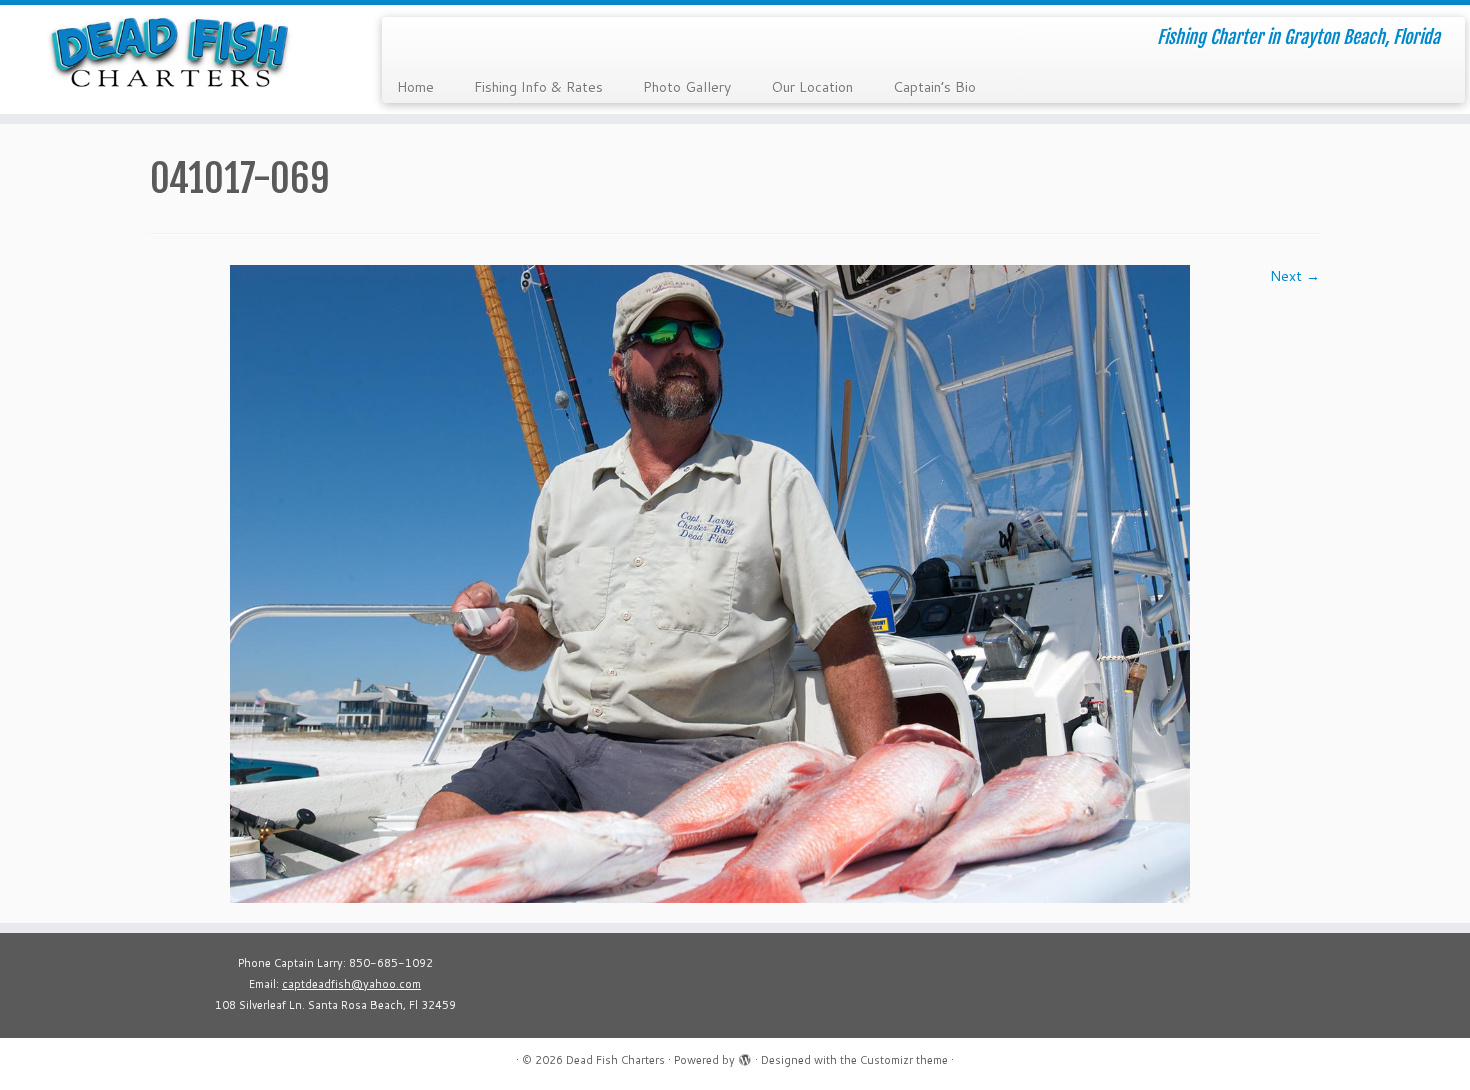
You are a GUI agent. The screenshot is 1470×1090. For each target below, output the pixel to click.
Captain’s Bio (934, 87)
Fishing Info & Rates (538, 87)
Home (415, 87)
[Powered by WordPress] (745, 1056)
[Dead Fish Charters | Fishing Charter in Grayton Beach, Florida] (169, 52)
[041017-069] (710, 583)
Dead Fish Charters (615, 1060)
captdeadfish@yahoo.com (351, 984)
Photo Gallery (687, 87)
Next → (1295, 276)
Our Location (812, 87)
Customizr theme (904, 1060)
